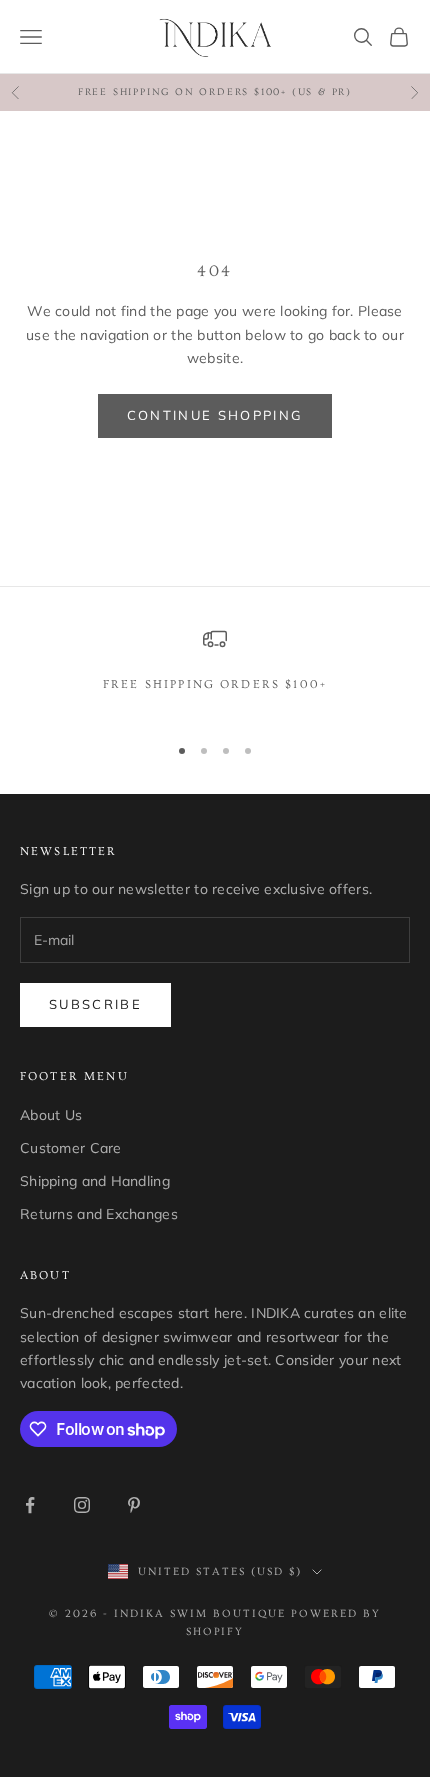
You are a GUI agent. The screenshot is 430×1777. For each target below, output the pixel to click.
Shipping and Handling (95, 1181)
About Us (51, 1115)
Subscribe (95, 1004)
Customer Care (71, 1148)
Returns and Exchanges (99, 1214)
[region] (215, 671)
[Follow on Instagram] (82, 1505)
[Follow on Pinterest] (134, 1505)
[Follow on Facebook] (30, 1505)
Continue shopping (215, 415)
